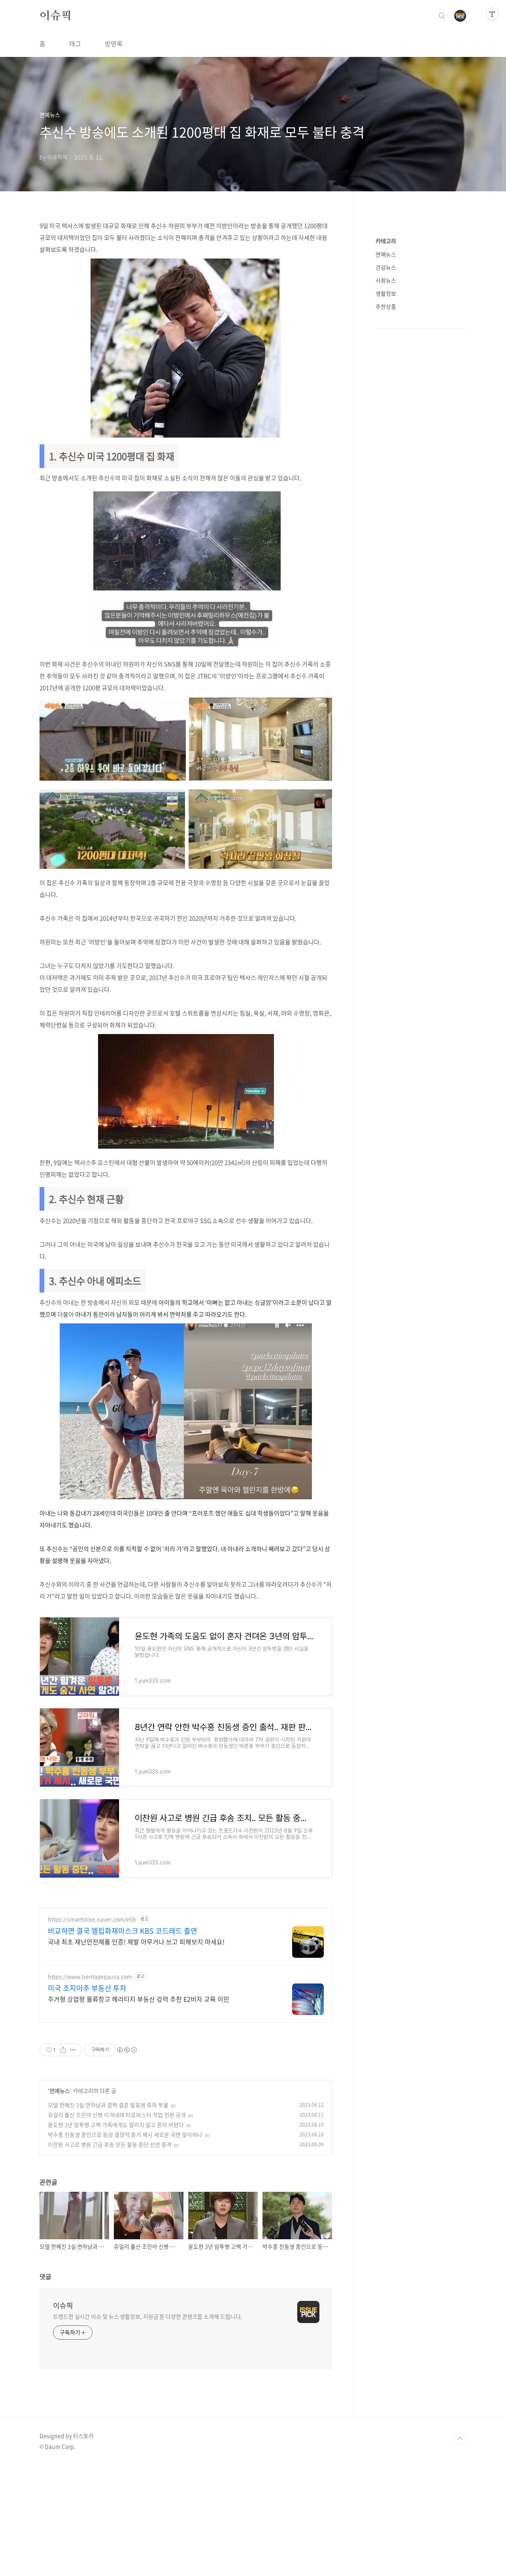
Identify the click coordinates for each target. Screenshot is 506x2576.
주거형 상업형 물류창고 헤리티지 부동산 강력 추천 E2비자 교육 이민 (139, 1999)
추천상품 (386, 306)
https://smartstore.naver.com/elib (92, 1919)
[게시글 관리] (73, 2050)
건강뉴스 (386, 267)
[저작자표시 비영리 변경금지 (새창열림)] (126, 2050)
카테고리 (386, 241)
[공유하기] (63, 2050)
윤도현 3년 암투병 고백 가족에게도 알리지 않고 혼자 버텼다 (116, 2125)
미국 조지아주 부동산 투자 (87, 1988)
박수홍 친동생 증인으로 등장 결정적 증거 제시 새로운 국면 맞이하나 (125, 2134)
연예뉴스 (60, 2091)
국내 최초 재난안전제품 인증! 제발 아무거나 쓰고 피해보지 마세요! (136, 1941)
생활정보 (386, 293)
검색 (442, 16)
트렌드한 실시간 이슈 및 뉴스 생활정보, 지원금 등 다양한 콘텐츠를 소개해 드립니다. (147, 2316)
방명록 (114, 43)
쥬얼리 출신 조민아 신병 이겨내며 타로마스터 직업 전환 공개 (117, 2115)
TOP (460, 2439)
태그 (75, 43)
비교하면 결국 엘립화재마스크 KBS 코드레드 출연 (123, 1931)
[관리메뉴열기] (492, 14)
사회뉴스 (386, 280)
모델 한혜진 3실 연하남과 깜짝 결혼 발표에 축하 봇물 (108, 2105)
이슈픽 (55, 15)
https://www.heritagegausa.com (90, 1977)
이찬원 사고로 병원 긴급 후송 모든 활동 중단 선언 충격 (110, 2144)
